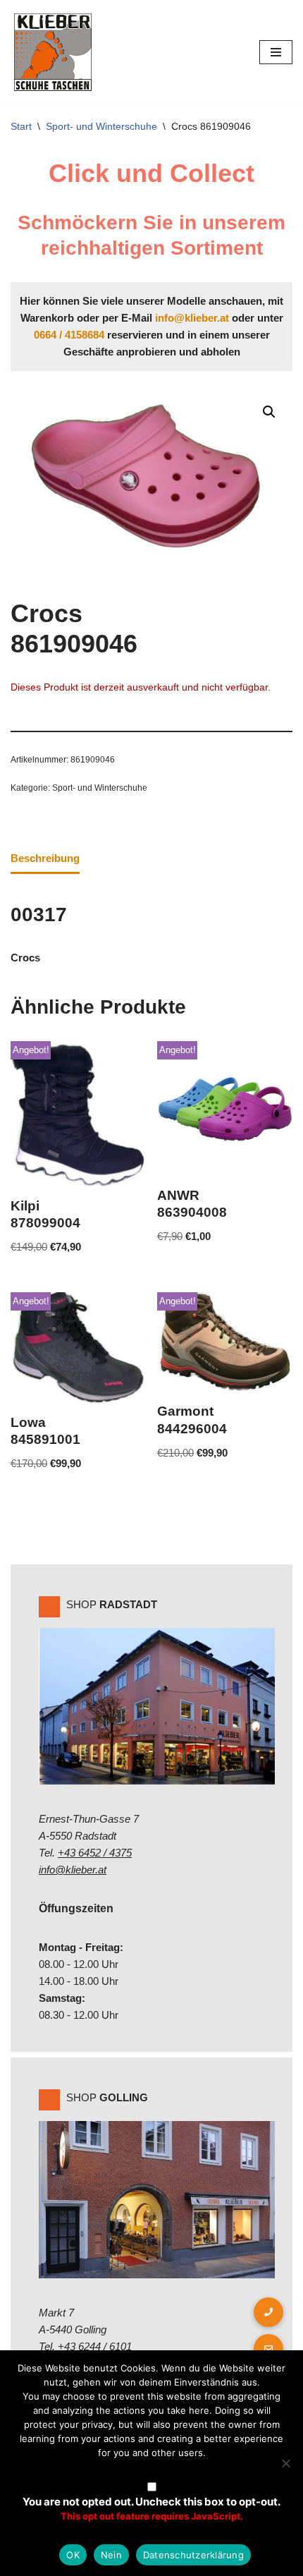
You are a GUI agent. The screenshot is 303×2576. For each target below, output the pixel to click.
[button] (269, 412)
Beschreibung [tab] (45, 858)
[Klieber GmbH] (53, 52)
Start (21, 126)
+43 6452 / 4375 (95, 1853)
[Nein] (285, 2463)
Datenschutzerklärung (193, 2555)
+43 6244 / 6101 (95, 2346)
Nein (111, 2555)
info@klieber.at (192, 318)
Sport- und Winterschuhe (101, 126)
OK (73, 2555)
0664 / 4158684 (69, 335)
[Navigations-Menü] (276, 52)
